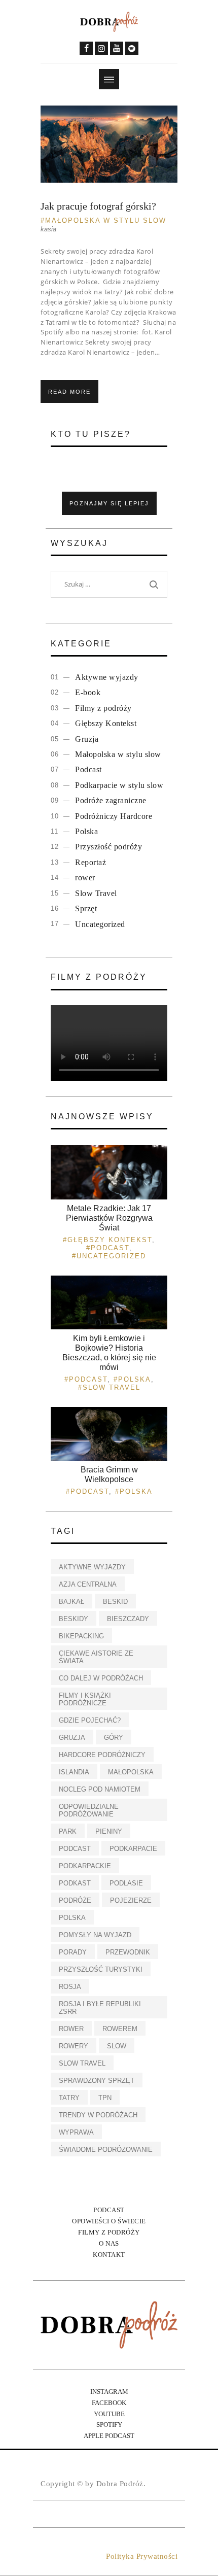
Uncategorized (100, 924)
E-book (88, 692)
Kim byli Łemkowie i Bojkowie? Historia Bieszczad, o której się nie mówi (109, 1353)
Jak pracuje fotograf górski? (98, 206)
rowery (74, 2046)
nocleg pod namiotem (100, 1789)
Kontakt (109, 2255)
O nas (109, 2243)
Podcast (88, 769)
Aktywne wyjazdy (107, 677)
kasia (48, 229)
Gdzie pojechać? (90, 1720)
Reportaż (90, 862)
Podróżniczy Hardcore (114, 816)
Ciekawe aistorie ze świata (96, 1657)
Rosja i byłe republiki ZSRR (100, 2008)
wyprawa (76, 2132)
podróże (75, 1900)
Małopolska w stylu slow (106, 220)
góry (114, 1738)
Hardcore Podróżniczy (102, 1755)
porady (73, 1952)
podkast (75, 1883)
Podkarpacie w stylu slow (119, 785)
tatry (69, 2098)
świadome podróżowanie (106, 2150)
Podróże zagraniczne (111, 800)
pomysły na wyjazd (95, 1935)
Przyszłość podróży (108, 847)
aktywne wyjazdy (92, 1567)
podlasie (126, 1883)
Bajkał (71, 1602)
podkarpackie (85, 1866)
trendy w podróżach (98, 2115)
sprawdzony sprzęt (97, 2081)
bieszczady (128, 1619)
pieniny (109, 1831)
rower (85, 878)
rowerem (120, 2029)
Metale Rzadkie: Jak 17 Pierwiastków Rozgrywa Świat (109, 1218)
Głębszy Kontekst (106, 723)
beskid (115, 1602)
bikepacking (81, 1636)
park (68, 1831)
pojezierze (131, 1900)
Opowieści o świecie (109, 2221)
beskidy (74, 1619)
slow (117, 2046)
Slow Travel (96, 893)
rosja (70, 1987)
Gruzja (87, 739)
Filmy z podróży (103, 708)
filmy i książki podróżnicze (85, 1699)
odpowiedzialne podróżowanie (89, 1810)
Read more (69, 392)
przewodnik (128, 1952)
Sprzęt (86, 908)
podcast (75, 1849)
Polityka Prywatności (142, 2556)
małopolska (131, 1772)
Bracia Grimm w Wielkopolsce (109, 1474)
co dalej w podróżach (101, 1678)
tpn (105, 2098)
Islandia (74, 1772)
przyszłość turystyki (101, 1969)
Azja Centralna (88, 1584)
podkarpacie (133, 1849)
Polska (86, 831)
